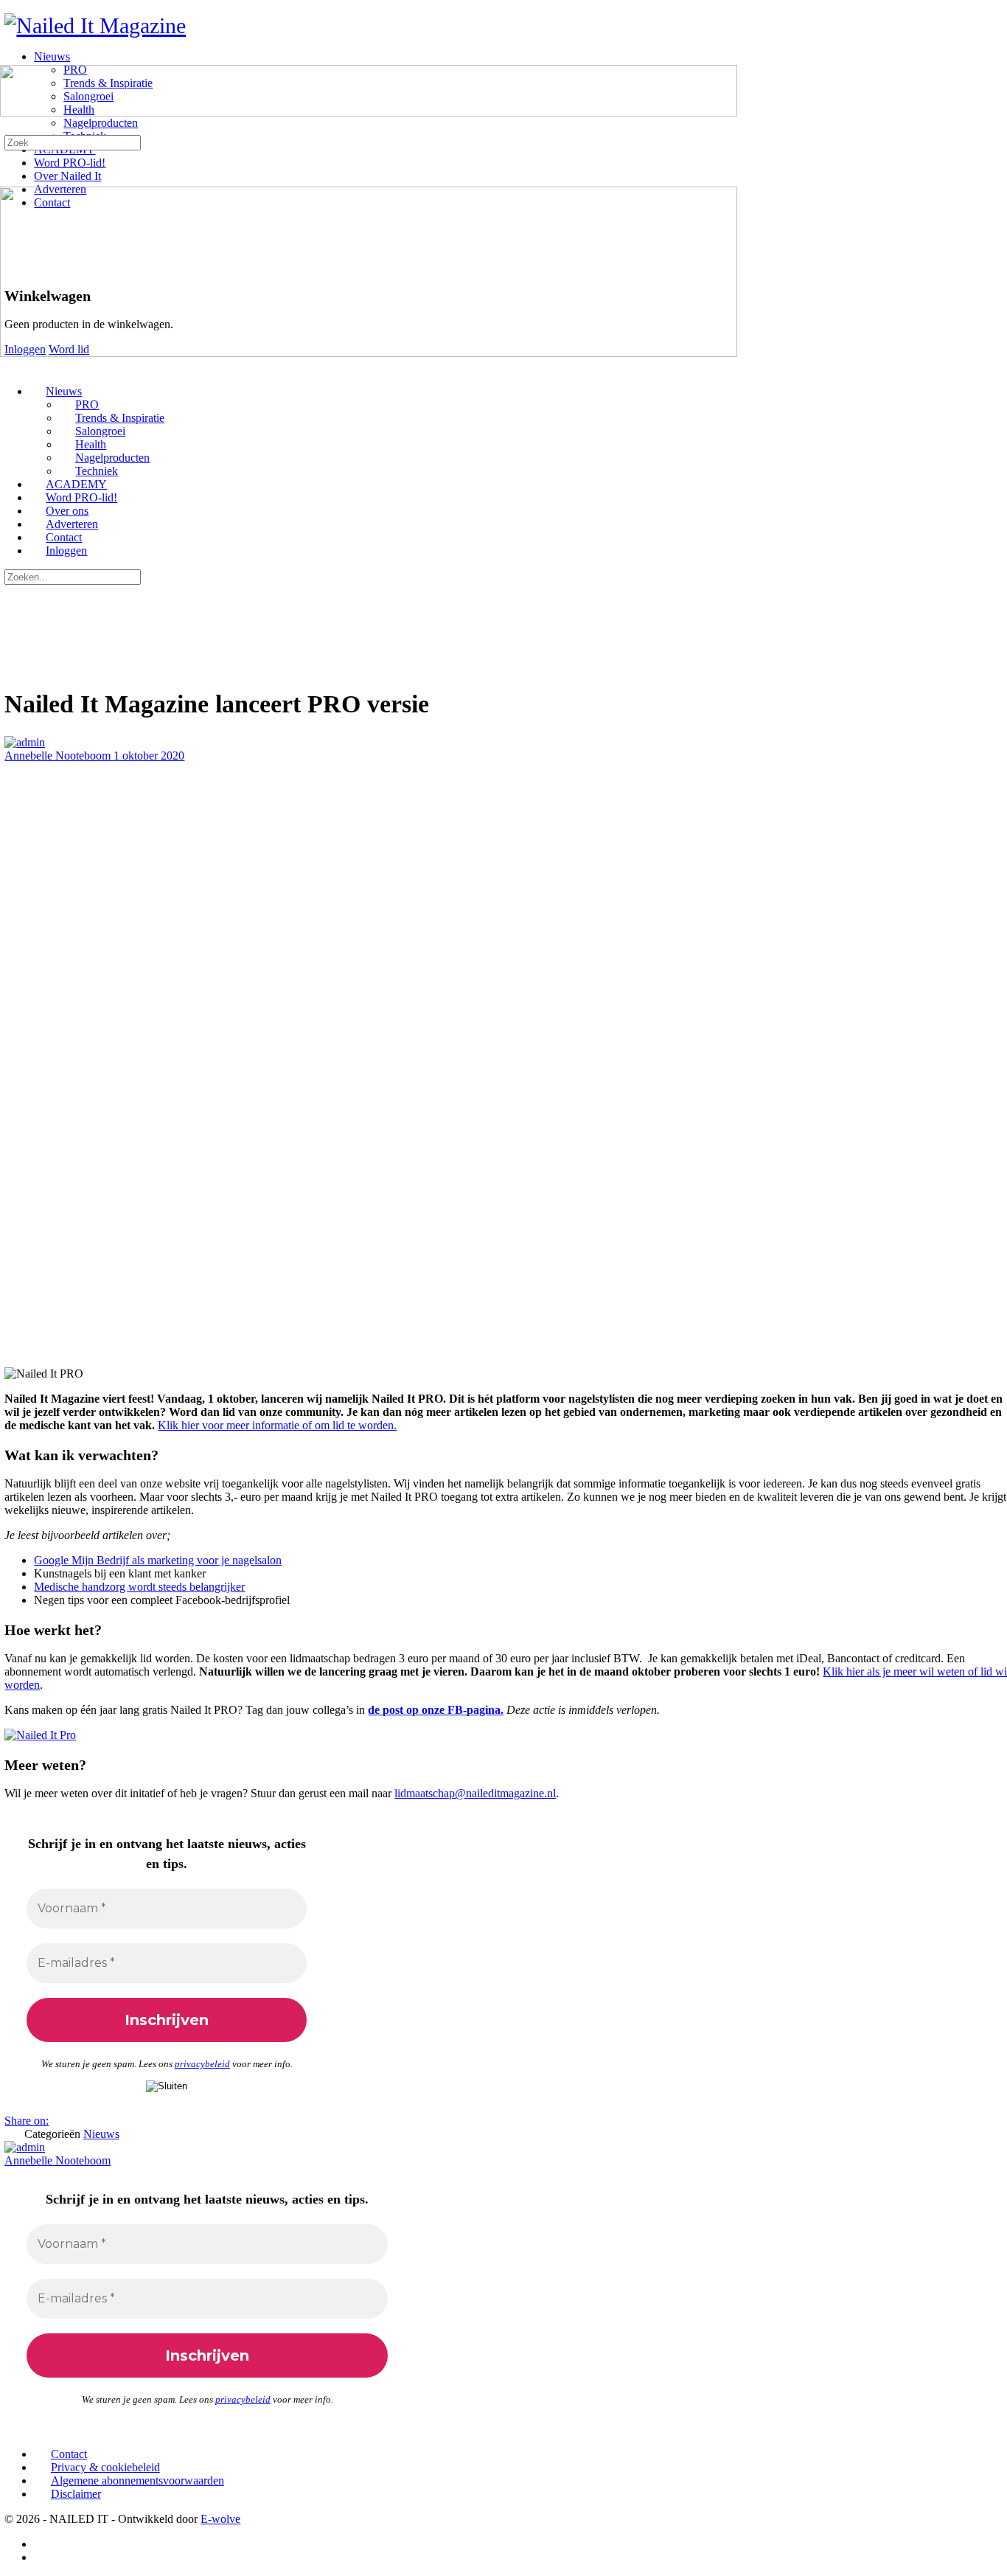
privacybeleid (202, 2064)
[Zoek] (8, 128)
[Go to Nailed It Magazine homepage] (95, 25)
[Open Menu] (8, 58)
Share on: (27, 2121)
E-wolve (220, 2519)
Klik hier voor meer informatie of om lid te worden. (277, 1425)
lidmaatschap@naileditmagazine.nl (475, 1793)
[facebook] (42, 2544)
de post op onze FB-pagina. (436, 1710)
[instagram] (42, 2557)
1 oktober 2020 (149, 756)
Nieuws (101, 2134)
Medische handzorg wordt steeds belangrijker (139, 1587)
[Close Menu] (8, 366)
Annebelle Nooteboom (59, 756)
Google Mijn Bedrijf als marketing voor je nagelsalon (158, 1560)
